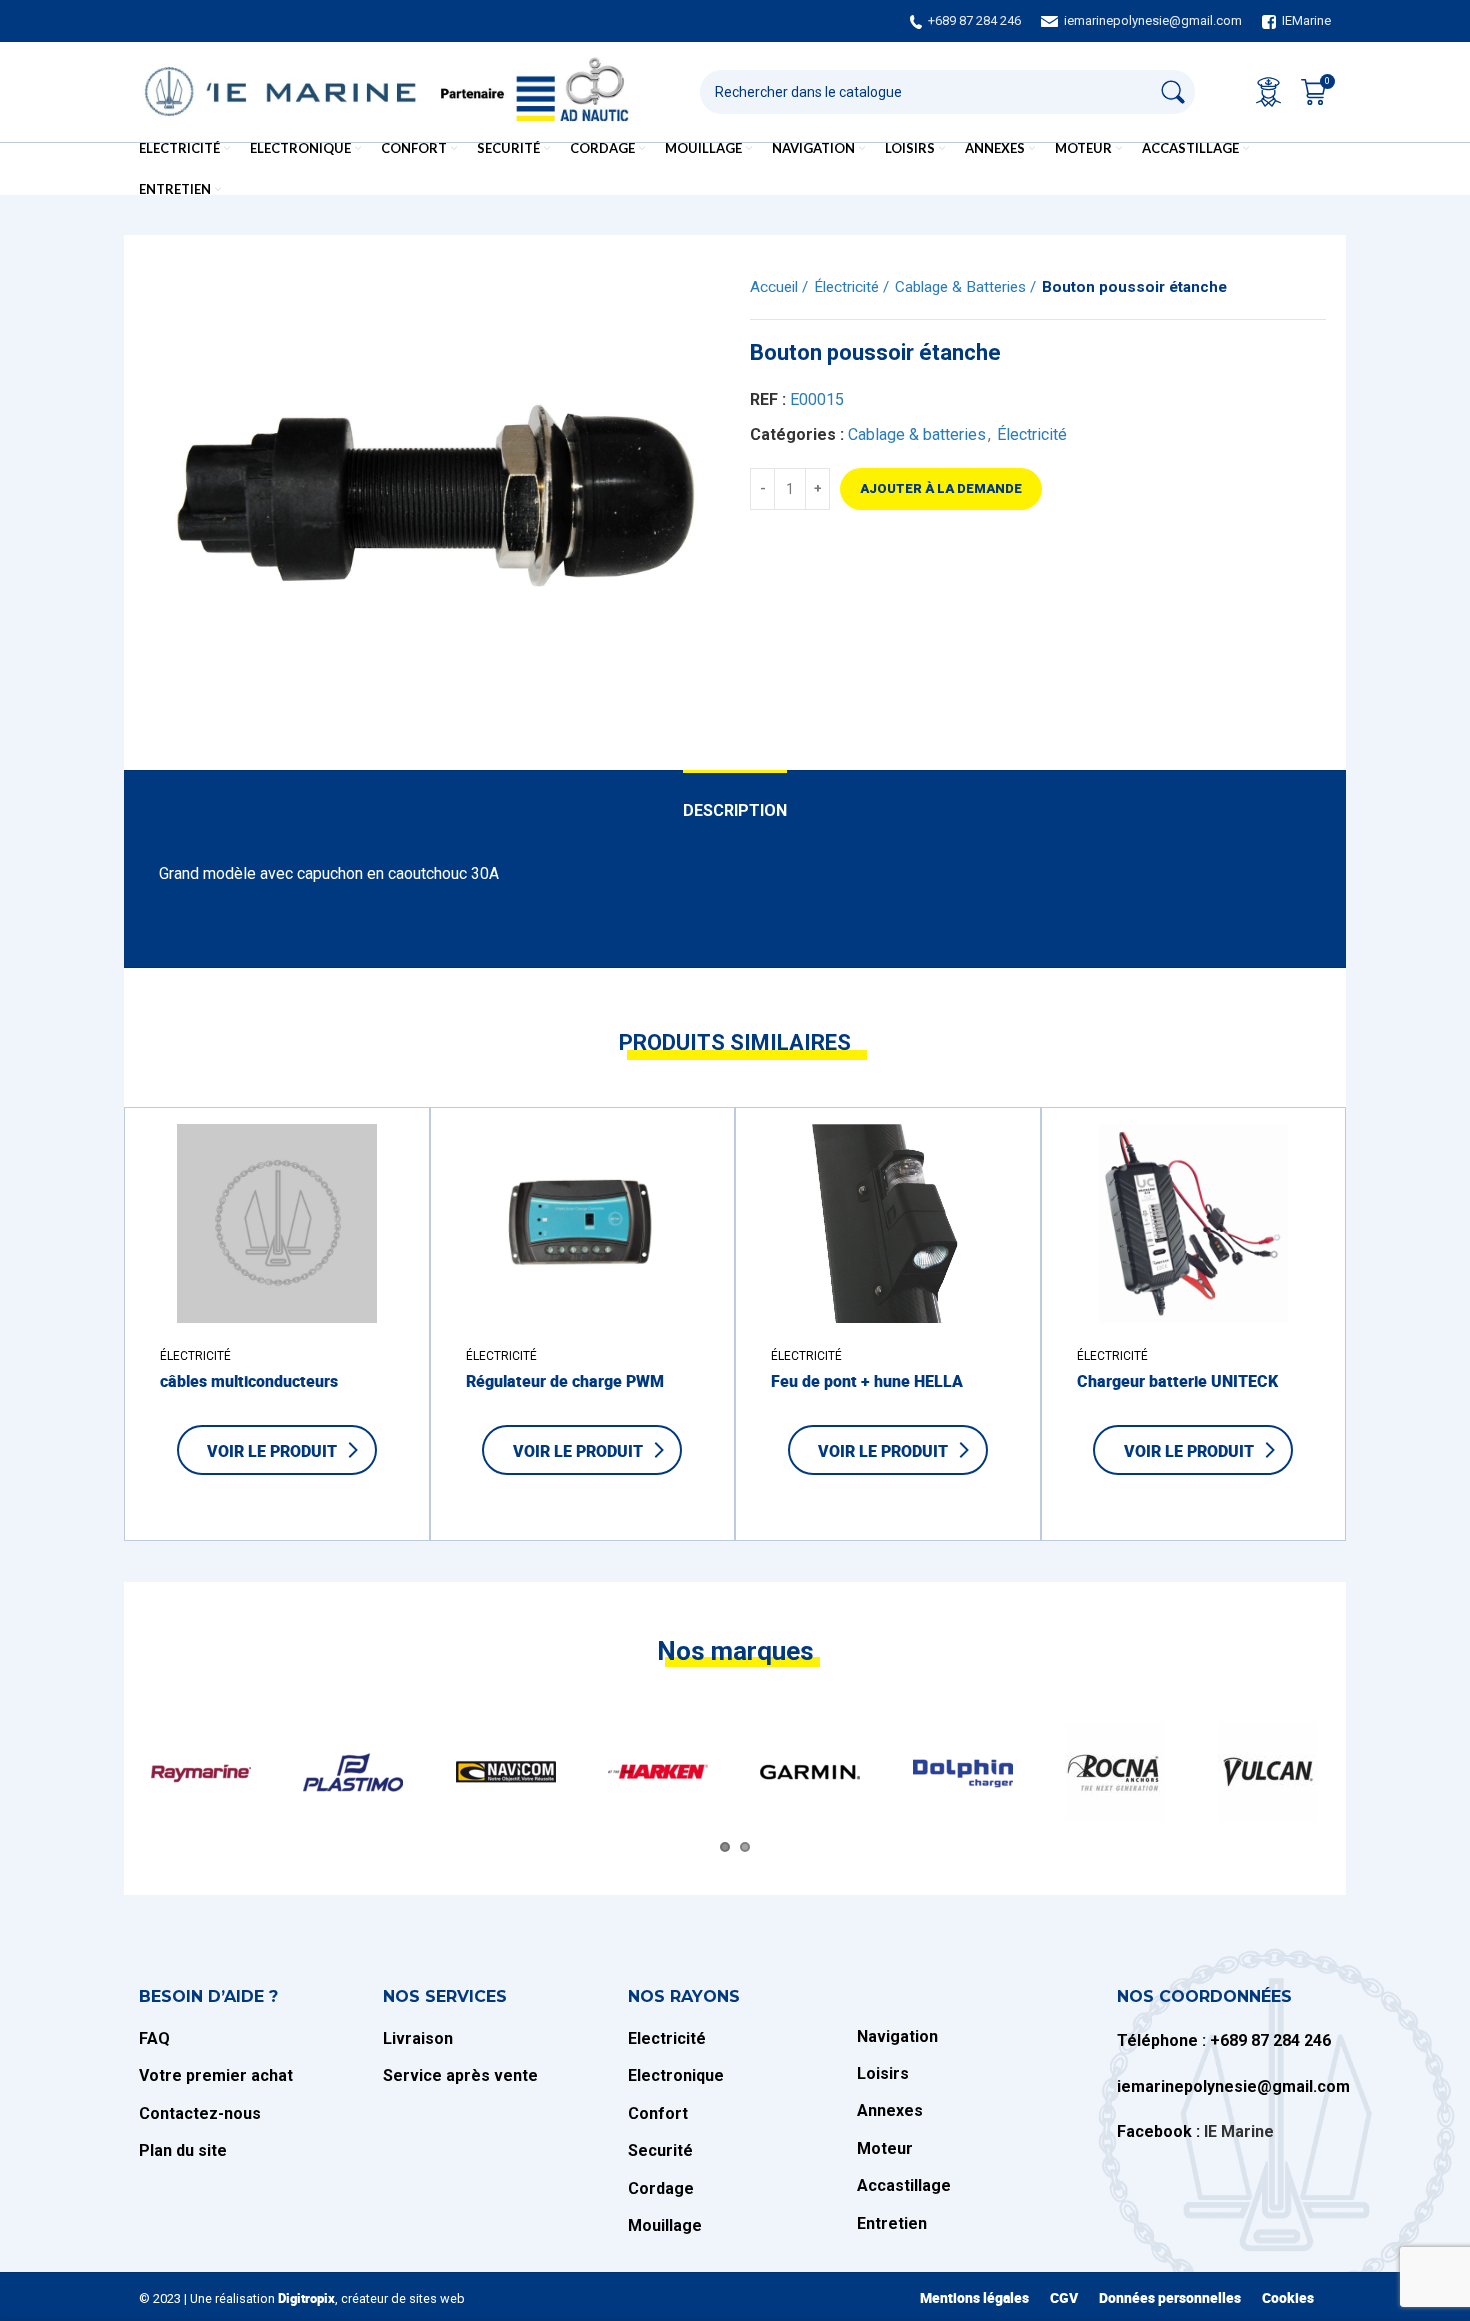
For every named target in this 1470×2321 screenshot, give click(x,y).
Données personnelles (1170, 2297)
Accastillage (904, 2185)
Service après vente (460, 2075)
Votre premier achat (216, 2075)
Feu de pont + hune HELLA (867, 1381)
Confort (658, 2113)
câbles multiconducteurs (249, 1381)
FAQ (154, 2038)
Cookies (1288, 2297)
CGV (1064, 2297)
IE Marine (1239, 2131)
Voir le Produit (272, 1451)
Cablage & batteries (962, 287)
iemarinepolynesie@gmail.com (1152, 20)
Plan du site (183, 2150)
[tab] (735, 800)
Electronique (676, 2075)
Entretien (892, 2223)
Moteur (885, 2148)
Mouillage (665, 2225)
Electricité (667, 2038)
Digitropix (306, 2298)
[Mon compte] (1268, 92)
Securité (660, 2150)
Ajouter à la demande (941, 488)
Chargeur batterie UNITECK (1177, 1381)
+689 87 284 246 (974, 20)
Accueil (776, 287)
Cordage (661, 2188)
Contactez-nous (200, 2113)
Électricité (848, 287)
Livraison (420, 2038)
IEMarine (1306, 20)
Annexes (890, 2110)
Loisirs (883, 2073)
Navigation (897, 2036)
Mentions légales (974, 2297)
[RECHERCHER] (1173, 92)
